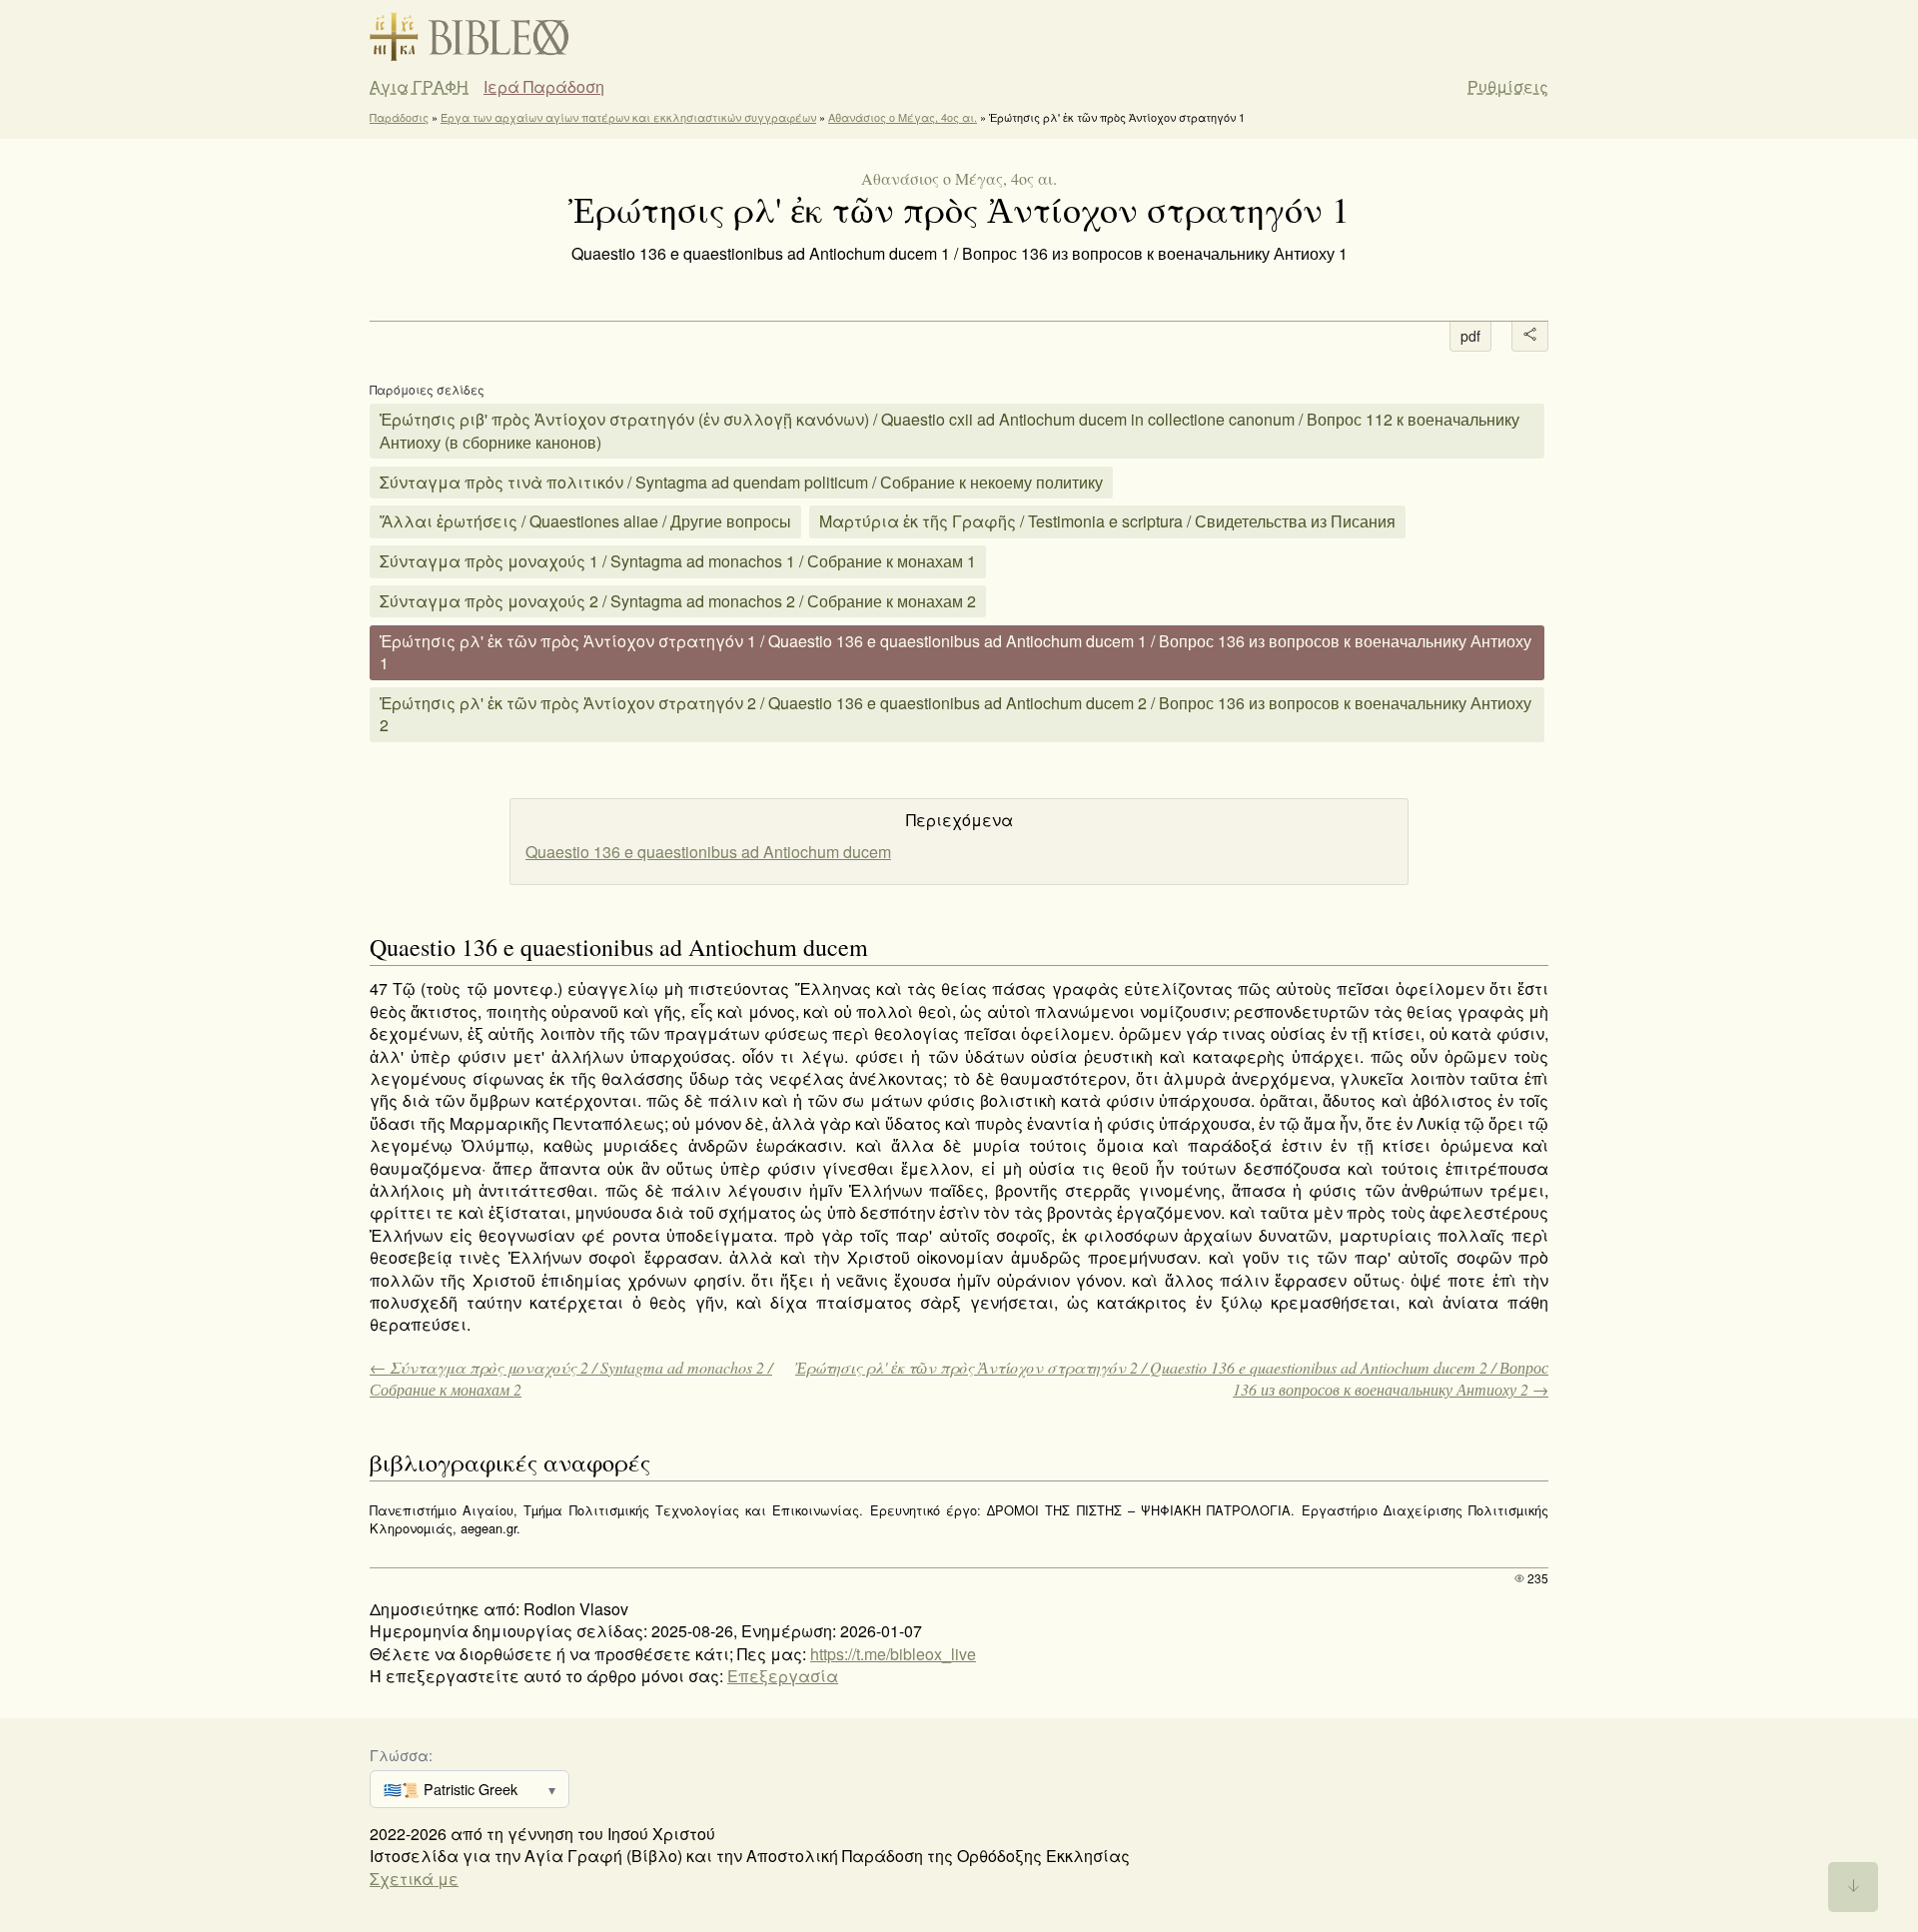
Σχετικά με (414, 1879)
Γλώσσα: (401, 1755)
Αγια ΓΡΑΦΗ (419, 87)
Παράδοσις (399, 117)
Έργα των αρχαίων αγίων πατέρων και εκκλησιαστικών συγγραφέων (628, 117)
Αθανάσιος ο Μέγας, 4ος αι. (903, 117)
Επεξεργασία (783, 1676)
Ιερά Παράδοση (544, 87)
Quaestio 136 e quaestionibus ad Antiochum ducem (708, 852)
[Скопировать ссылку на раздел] (355, 949)
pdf (1470, 336)
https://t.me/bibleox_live (893, 1654)
